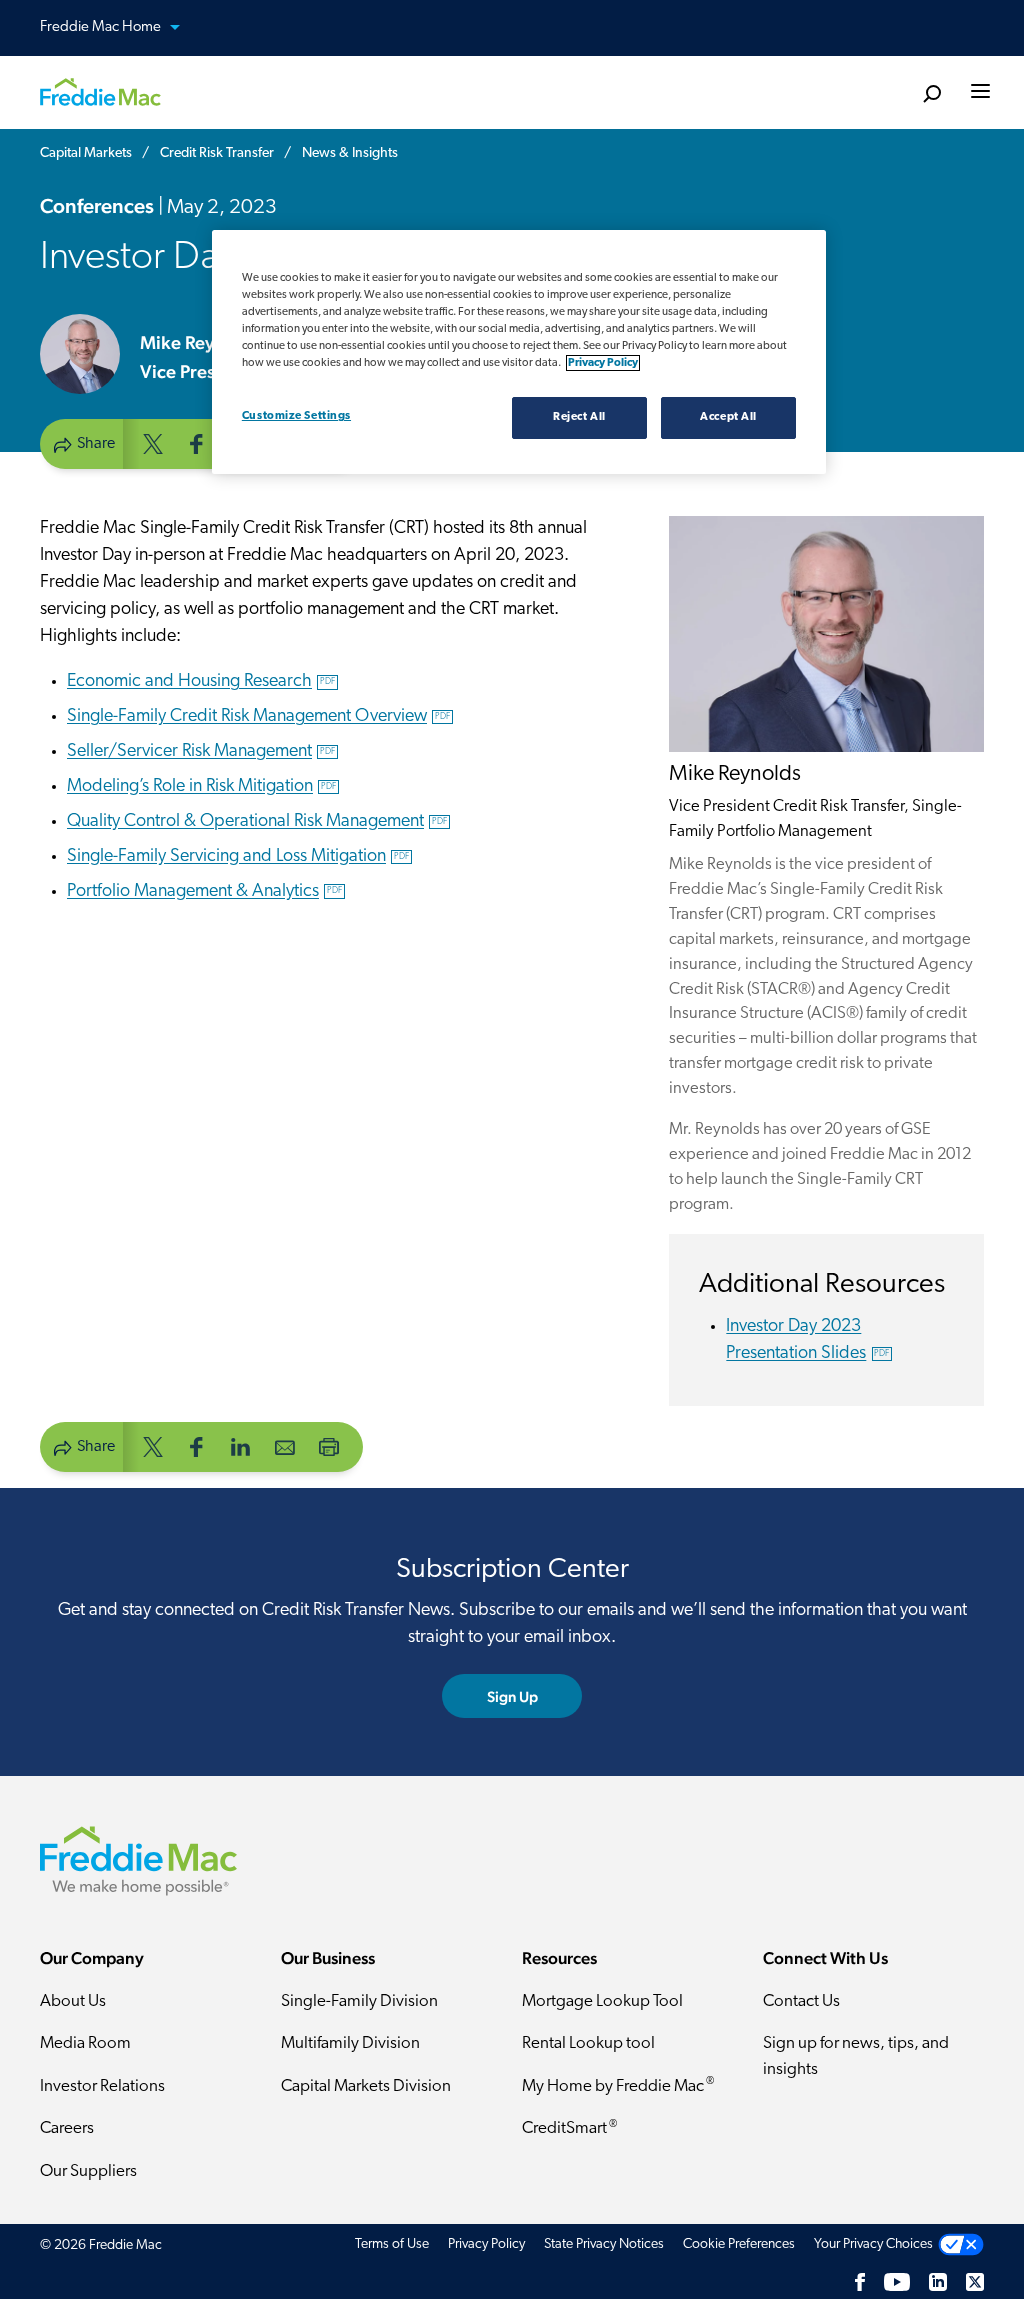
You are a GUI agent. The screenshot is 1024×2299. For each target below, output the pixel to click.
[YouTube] (897, 2282)
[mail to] (285, 1445)
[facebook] (197, 442)
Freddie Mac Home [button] (102, 27)
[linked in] (241, 1445)
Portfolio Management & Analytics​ (204, 892)
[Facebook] (860, 2282)
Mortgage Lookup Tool (602, 2001)
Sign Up (512, 1696)
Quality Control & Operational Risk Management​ (257, 822)
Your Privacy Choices (873, 2244)
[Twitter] (975, 2282)
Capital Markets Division (366, 2086)
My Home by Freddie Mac (618, 2085)
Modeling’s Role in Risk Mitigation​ (201, 787)
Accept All (728, 417)
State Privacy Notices (604, 2244)
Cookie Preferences (739, 2244)
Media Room (85, 2043)
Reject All (579, 417)
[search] (931, 94)
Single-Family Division (359, 2001)
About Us (73, 2001)
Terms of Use (392, 2244)
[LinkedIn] (938, 2282)
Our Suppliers (88, 2171)
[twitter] (153, 442)
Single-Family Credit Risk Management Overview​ (258, 717)
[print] (329, 1445)
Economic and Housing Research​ (201, 682)
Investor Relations (102, 2086)
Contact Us (801, 2001)
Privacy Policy (486, 2244)
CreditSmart (569, 2128)
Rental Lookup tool (588, 2043)
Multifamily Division (350, 2043)
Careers (67, 2128)
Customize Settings (296, 416)
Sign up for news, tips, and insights (856, 2056)
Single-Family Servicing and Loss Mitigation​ (238, 857)
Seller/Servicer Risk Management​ (201, 752)
